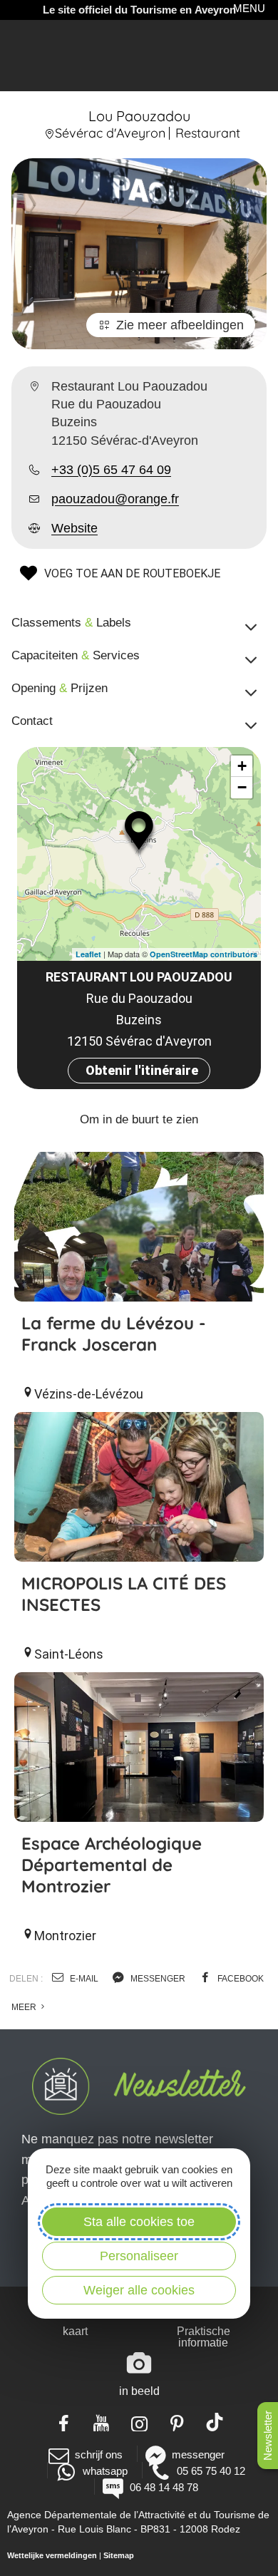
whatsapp (105, 2471)
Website (74, 528)
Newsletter (268, 2436)
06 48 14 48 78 (164, 2487)
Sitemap (119, 2555)
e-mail (83, 1979)
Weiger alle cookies (139, 2290)
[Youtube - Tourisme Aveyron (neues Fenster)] (102, 2422)
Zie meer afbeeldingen (180, 325)
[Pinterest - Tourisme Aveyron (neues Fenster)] (177, 2422)
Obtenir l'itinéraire (142, 1070)
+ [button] (242, 766)
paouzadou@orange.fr (115, 499)
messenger (157, 1979)
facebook (240, 1979)
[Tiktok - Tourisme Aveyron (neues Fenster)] (215, 2422)
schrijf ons (99, 2454)
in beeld (139, 2391)
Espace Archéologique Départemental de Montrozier (112, 1865)
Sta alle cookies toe (139, 2222)
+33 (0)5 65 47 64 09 (111, 470)
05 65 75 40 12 (211, 2471)
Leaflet (88, 954)
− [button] (242, 787)
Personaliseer (139, 2256)
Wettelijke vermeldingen (52, 2555)
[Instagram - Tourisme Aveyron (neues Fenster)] (139, 2422)
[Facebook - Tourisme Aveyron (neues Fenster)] (64, 2422)
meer (25, 2007)
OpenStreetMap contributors (204, 954)
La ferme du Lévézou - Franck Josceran (114, 1334)
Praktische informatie (204, 2337)
